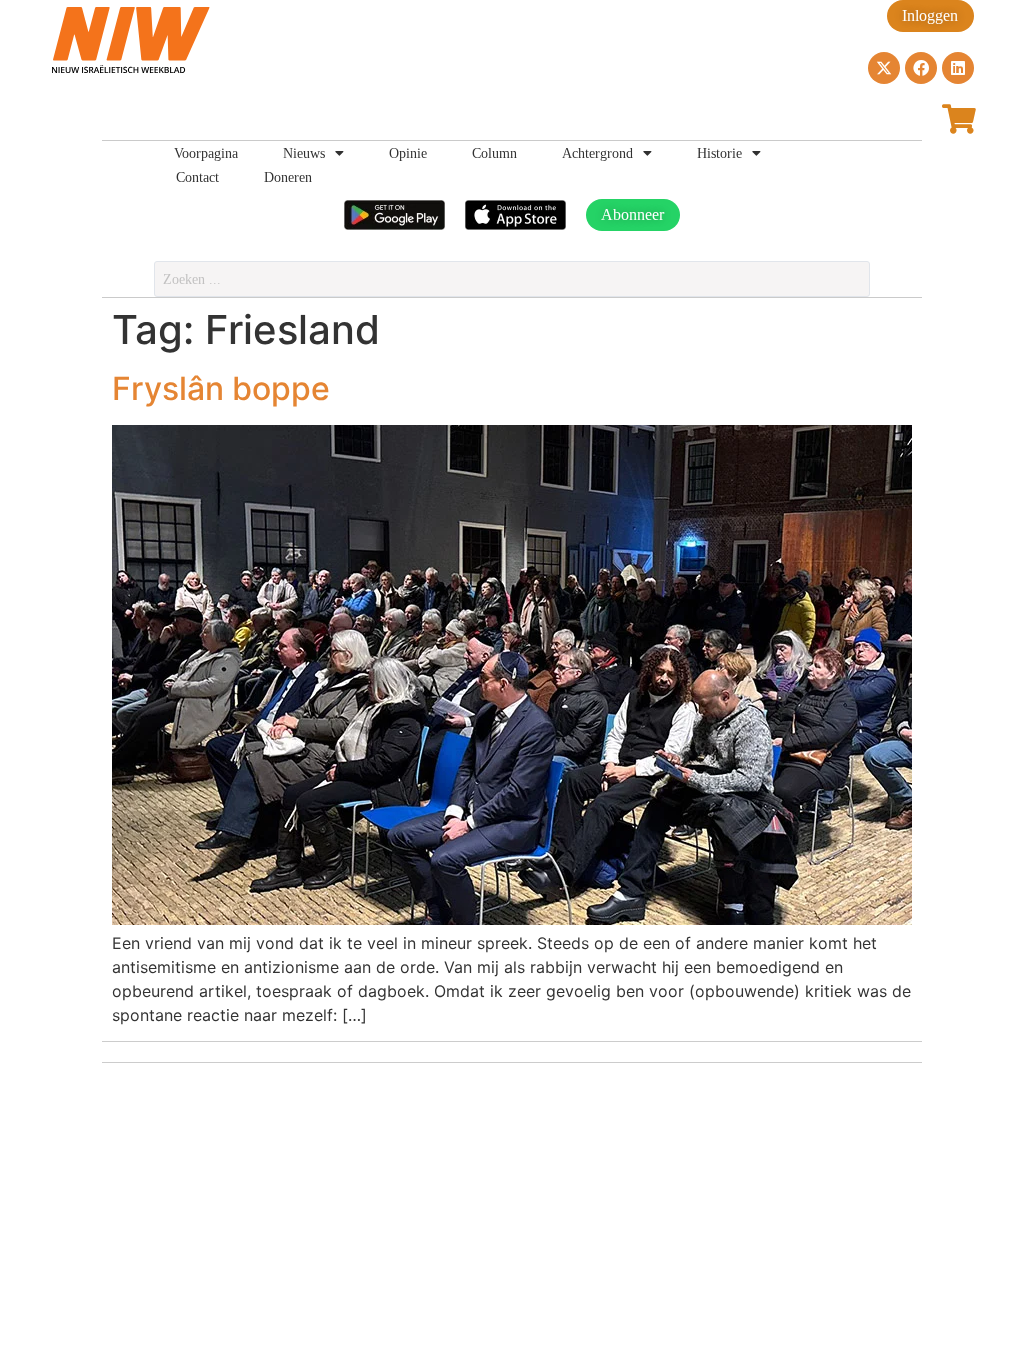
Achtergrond (597, 153)
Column (494, 153)
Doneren (288, 177)
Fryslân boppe (221, 388)
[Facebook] (921, 68)
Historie (719, 153)
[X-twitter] (884, 68)
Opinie (408, 153)
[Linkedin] (958, 68)
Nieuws (304, 153)
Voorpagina (206, 153)
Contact (197, 177)
